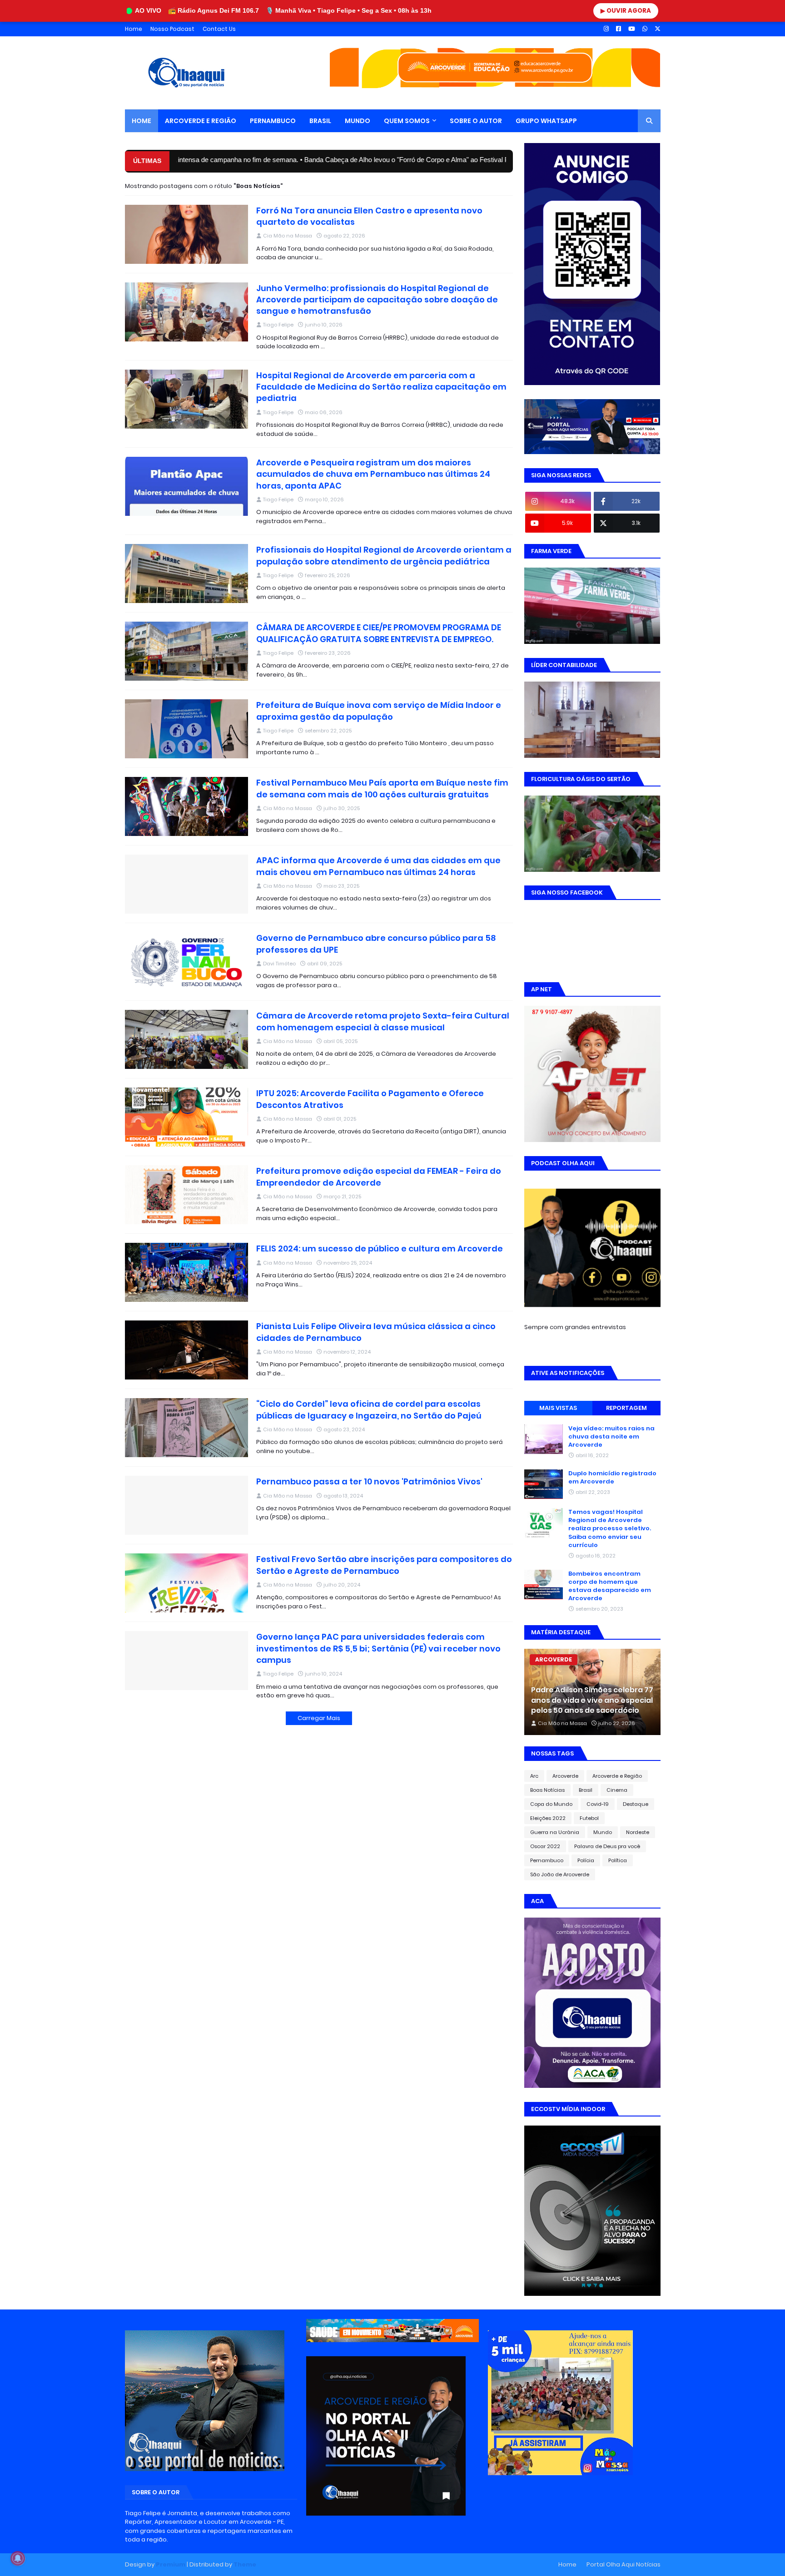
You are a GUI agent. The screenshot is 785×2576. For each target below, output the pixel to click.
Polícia (586, 1860)
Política (618, 1860)
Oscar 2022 (545, 1846)
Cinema (617, 1790)
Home (134, 29)
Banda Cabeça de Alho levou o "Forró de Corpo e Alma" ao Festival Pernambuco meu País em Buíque (359, 160)
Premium (171, 2564)
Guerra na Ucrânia (555, 1832)
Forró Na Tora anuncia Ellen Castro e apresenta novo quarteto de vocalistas (369, 216)
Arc (534, 1776)
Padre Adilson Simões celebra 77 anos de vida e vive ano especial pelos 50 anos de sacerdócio (592, 1700)
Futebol (589, 1818)
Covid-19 (598, 1804)
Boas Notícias (547, 1790)
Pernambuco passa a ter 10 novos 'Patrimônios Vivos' (369, 1481)
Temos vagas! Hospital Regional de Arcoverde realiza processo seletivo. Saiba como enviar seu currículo (610, 1529)
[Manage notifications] (18, 2558)
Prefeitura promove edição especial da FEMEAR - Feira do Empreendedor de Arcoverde (379, 1177)
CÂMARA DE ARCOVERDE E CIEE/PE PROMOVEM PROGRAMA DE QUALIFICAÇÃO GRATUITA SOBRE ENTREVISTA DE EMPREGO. (379, 633)
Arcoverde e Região (617, 1776)
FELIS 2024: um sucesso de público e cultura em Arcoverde (380, 1248)
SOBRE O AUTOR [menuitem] (476, 121)
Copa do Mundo (551, 1804)
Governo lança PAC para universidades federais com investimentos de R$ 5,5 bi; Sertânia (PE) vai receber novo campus (378, 1648)
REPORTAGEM (626, 1408)
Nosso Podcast (172, 29)
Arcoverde (565, 1776)
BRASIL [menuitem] (320, 121)
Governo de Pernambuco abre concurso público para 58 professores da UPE (376, 944)
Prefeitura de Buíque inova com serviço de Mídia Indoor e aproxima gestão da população (379, 711)
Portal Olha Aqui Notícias (624, 2564)
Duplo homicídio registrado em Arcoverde (612, 1478)
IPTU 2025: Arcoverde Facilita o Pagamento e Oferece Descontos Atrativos (370, 1099)
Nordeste (638, 1832)
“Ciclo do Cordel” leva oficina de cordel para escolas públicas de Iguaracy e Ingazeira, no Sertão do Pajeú (369, 1409)
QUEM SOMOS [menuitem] (407, 121)
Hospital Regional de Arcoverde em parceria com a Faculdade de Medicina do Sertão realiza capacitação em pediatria (381, 387)
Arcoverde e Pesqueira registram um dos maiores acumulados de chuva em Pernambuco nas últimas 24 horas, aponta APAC (373, 474)
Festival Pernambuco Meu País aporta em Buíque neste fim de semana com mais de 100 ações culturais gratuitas (382, 788)
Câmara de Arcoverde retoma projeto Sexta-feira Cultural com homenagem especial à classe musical (383, 1021)
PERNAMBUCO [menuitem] (273, 121)
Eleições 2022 (548, 1818)
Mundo (603, 1832)
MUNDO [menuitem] (358, 121)
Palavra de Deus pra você (607, 1846)
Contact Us (219, 29)
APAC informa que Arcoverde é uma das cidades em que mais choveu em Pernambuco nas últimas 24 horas (378, 866)
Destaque (636, 1804)
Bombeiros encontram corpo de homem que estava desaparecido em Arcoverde (610, 1586)
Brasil (586, 1790)
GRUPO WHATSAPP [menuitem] (546, 121)
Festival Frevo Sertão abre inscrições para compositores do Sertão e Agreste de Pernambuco (384, 1565)
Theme (245, 2564)
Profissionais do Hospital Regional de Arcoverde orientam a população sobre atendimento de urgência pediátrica (384, 555)
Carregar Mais (319, 1718)
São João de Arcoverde (560, 1874)
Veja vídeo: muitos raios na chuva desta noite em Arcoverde (611, 1437)
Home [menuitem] (142, 121)
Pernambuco (547, 1860)
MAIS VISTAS (558, 1408)
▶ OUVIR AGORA (626, 11)
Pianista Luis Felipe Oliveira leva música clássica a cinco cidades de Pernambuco (376, 1332)
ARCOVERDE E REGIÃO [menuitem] (201, 121)
